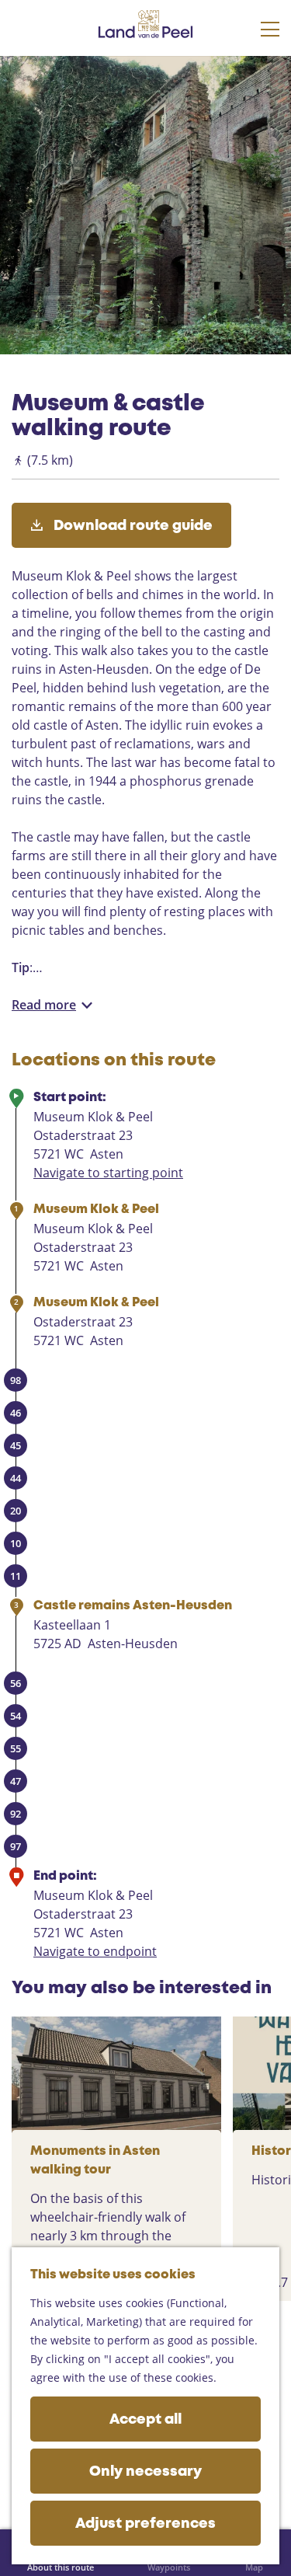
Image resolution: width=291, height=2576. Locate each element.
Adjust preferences (145, 2524)
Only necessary (145, 2472)
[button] (26, 86)
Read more (44, 1005)
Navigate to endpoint (95, 1951)
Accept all (145, 2420)
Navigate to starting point (108, 1173)
